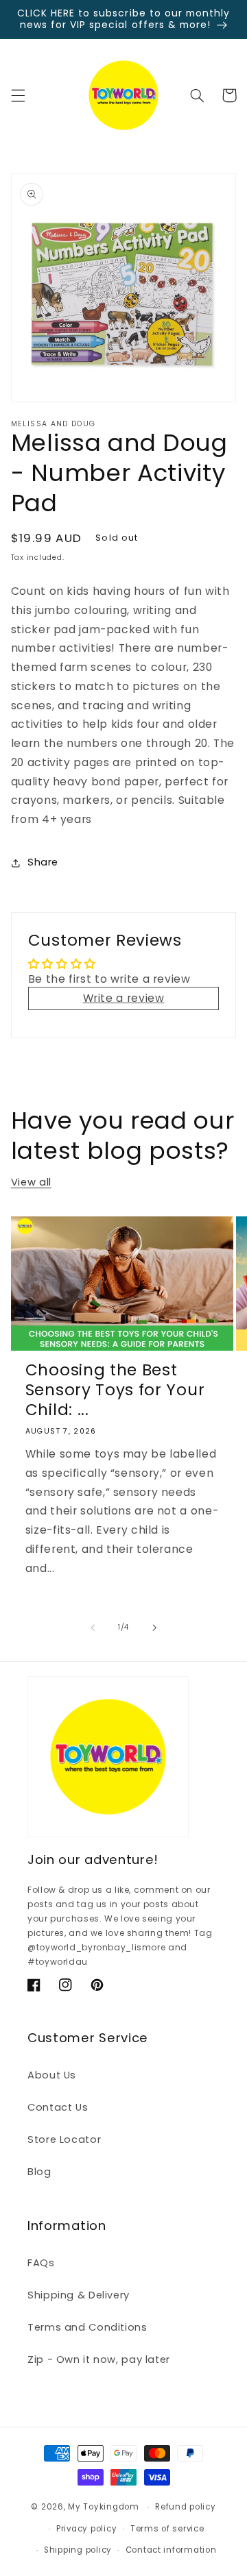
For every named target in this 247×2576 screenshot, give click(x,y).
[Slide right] (154, 1628)
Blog (39, 2172)
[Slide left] (93, 1628)
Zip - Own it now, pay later (99, 2359)
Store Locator (64, 2139)
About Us (52, 2075)
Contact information (171, 2550)
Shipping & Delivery (79, 2295)
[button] (18, 95)
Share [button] (43, 862)
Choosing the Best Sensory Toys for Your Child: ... (115, 1390)
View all (31, 1182)
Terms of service (167, 2529)
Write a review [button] (124, 998)
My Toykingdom (104, 2507)
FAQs (41, 2263)
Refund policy (186, 2507)
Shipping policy (78, 2550)
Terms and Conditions (87, 2327)
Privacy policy (86, 2529)
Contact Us (58, 2107)
